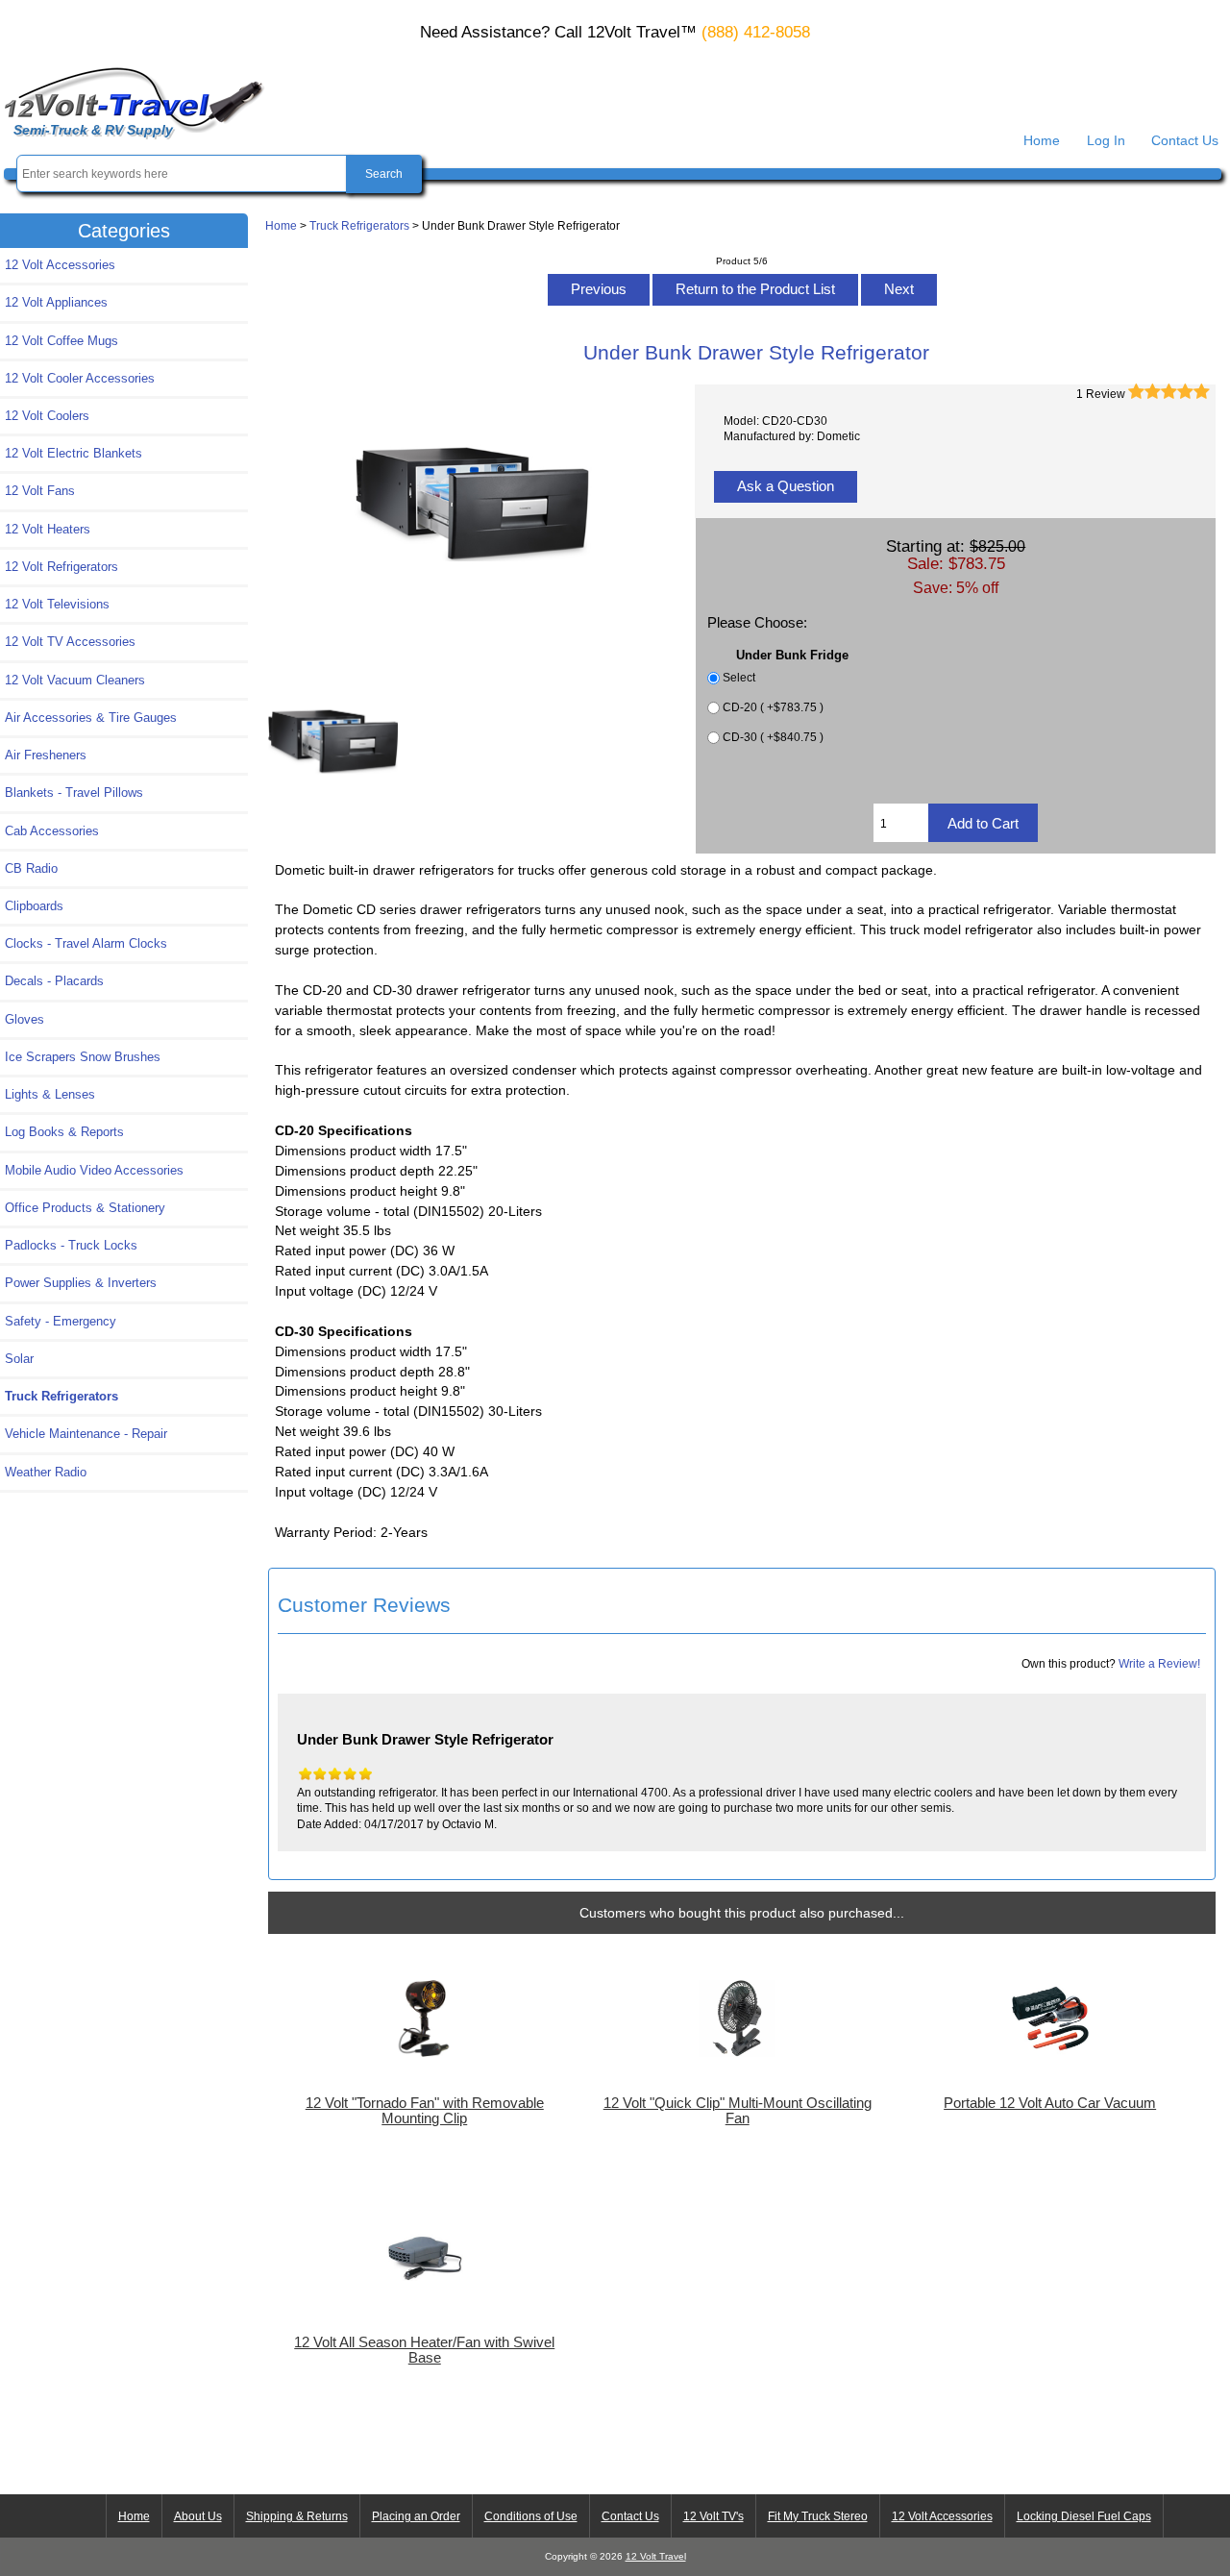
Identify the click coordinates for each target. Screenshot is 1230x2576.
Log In (1106, 140)
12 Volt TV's (713, 2516)
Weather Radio (46, 1472)
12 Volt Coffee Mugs (61, 341)
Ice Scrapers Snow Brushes (83, 1057)
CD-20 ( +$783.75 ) (773, 707)
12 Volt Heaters (48, 529)
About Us (198, 2516)
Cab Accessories (52, 831)
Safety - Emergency (61, 1321)
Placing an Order (416, 2516)
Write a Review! (1159, 1663)
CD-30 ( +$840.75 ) (773, 737)
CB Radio (31, 868)
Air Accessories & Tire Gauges (91, 718)
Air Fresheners (46, 755)
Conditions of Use (531, 2516)
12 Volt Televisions (57, 604)
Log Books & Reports (64, 1132)
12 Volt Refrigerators (61, 567)
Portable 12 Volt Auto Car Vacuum (1050, 2103)
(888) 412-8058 (756, 32)
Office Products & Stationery (85, 1208)
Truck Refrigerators (359, 225)
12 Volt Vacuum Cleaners (75, 680)
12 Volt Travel (656, 2556)
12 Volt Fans (40, 491)
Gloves (25, 1019)
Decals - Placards (54, 981)
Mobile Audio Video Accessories (94, 1170)
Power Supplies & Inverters (81, 1283)
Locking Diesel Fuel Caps (1084, 2516)
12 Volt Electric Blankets (74, 453)
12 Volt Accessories (60, 265)
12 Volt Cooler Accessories (80, 378)
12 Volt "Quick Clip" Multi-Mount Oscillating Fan (738, 2111)
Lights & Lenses (50, 1094)
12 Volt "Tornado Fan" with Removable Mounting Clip (425, 2111)
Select (739, 677)
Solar (19, 1359)
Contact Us (1185, 140)
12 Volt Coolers (47, 416)
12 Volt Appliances (56, 302)
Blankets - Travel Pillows (74, 793)
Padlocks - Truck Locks (71, 1245)
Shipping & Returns (297, 2516)
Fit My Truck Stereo (818, 2516)
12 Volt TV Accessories (70, 642)
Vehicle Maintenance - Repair (86, 1434)
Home (1042, 140)
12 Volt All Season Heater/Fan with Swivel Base (424, 2350)
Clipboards (34, 906)
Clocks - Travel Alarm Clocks (86, 943)
